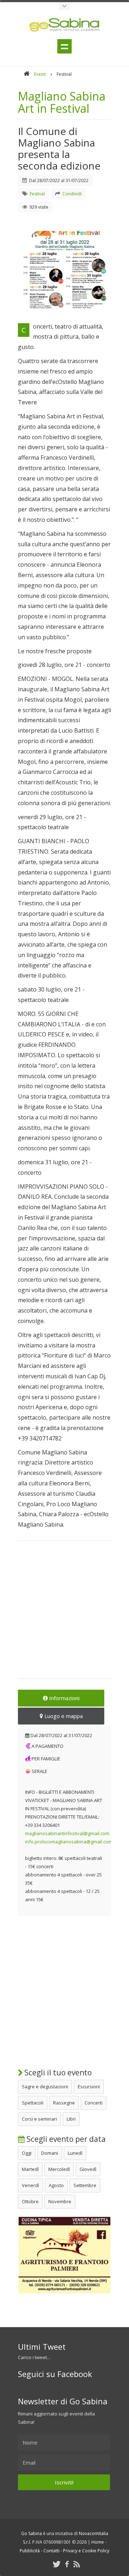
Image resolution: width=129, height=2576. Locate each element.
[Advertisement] (64, 1614)
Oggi (27, 2153)
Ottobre (30, 2201)
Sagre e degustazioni (45, 2087)
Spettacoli (33, 2103)
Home (98, 2542)
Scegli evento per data (65, 2139)
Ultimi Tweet (42, 2347)
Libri (71, 2119)
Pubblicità (30, 2551)
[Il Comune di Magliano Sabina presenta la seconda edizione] (64, 270)
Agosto (56, 2185)
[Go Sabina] (27, 74)
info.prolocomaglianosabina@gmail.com (69, 1842)
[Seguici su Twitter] (57, 2564)
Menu (64, 46)
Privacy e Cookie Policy (86, 2551)
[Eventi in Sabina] (64, 6)
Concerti (94, 2103)
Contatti (51, 2551)
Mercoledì (59, 2169)
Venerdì (30, 2185)
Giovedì (88, 2169)
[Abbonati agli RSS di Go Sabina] (77, 2564)
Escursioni (89, 2087)
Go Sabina (32, 2533)
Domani (50, 2153)
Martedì (30, 2169)
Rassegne (64, 2103)
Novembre (60, 2201)
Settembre (85, 2185)
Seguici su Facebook (55, 2374)
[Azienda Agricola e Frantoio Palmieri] (64, 2292)
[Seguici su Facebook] (67, 2564)
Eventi (40, 74)
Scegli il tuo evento (57, 2073)
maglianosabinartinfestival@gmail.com (67, 1833)
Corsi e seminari (39, 2119)
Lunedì (75, 2153)
